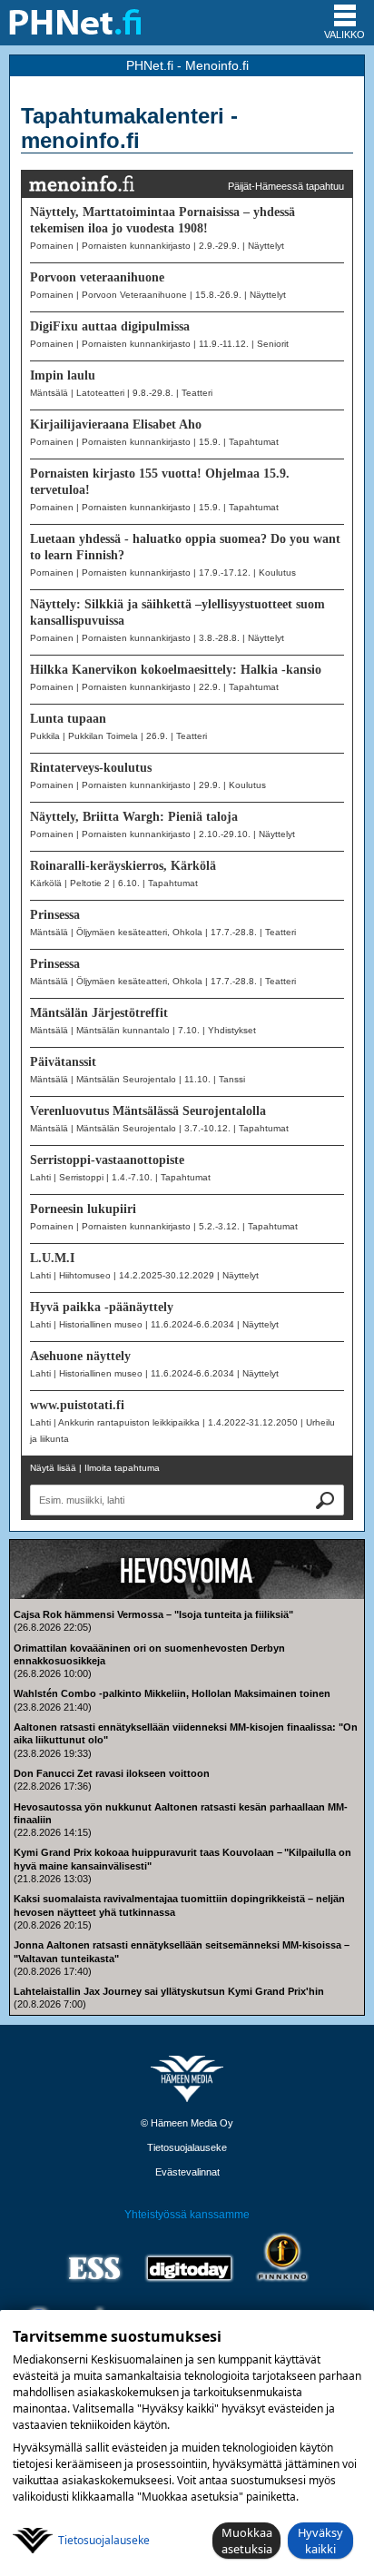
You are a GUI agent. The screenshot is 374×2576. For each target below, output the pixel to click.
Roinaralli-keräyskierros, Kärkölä (123, 866)
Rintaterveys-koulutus (91, 768)
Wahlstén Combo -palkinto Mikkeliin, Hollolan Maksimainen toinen (172, 1693)
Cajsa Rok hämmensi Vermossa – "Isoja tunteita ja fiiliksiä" (153, 1614)
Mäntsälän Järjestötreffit (99, 1013)
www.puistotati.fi (77, 1405)
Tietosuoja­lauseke (104, 2540)
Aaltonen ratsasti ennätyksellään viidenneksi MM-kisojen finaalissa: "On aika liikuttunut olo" (186, 1733)
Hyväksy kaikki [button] (320, 2541)
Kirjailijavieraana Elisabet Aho (116, 424)
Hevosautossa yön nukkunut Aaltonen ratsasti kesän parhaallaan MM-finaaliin (181, 1813)
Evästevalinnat (187, 2172)
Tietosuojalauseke (187, 2147)
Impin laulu (63, 375)
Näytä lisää (53, 1468)
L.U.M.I (52, 1258)
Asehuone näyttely (80, 1356)
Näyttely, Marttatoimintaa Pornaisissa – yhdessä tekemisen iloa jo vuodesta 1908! (162, 220)
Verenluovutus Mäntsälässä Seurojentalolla (148, 1111)
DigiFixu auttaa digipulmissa (110, 326)
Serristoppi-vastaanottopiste (107, 1160)
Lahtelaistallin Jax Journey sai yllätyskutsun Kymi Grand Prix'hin (169, 1991)
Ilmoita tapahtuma (122, 1468)
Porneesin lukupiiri (83, 1209)
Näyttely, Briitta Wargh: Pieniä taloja (134, 817)
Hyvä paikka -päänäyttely (102, 1307)
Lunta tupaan (68, 719)
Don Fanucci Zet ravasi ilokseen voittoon (112, 1773)
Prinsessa (55, 915)
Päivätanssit (63, 1062)
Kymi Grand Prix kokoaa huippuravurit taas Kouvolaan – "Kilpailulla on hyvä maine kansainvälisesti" (182, 1859)
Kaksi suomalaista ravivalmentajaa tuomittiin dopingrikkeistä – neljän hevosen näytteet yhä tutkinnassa (179, 1905)
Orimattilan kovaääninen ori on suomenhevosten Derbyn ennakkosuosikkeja (149, 1654)
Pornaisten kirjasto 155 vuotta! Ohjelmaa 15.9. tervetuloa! (160, 482)
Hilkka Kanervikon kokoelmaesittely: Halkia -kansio (176, 670)
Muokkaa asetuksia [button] (247, 2541)
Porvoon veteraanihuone (97, 277)
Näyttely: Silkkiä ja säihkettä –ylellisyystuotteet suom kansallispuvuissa (177, 612)
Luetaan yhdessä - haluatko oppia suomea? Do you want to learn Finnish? (185, 547)
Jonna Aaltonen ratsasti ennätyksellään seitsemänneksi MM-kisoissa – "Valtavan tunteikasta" (182, 1951)
